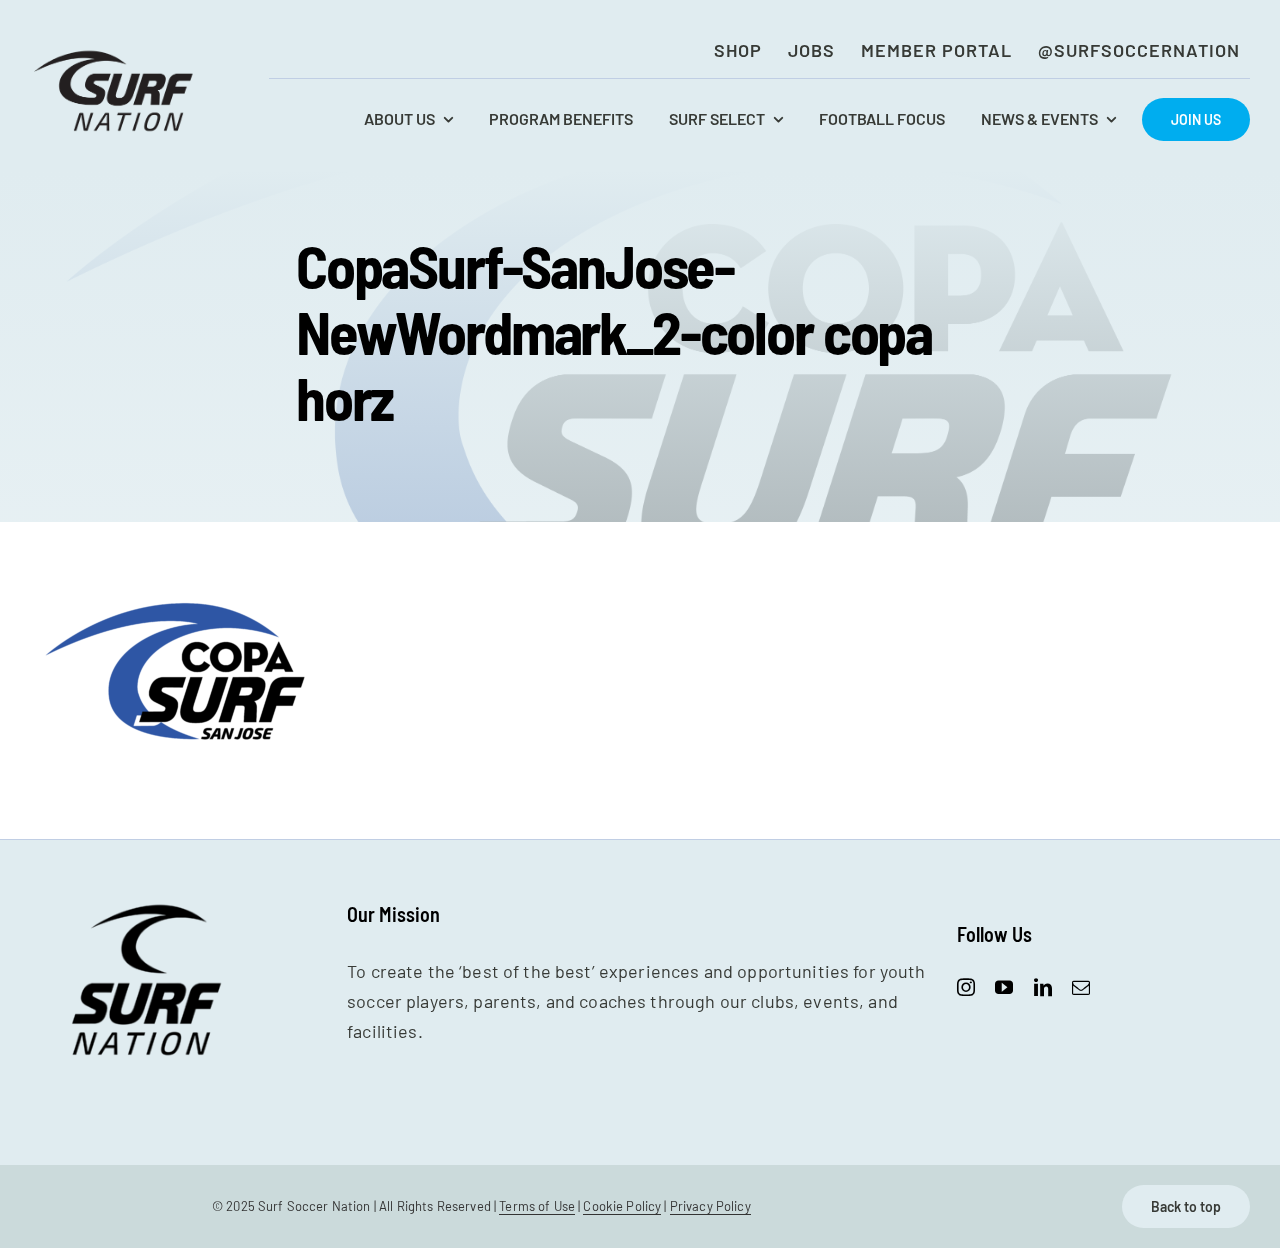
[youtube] (1004, 987)
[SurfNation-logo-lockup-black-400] (116, 56)
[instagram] (966, 987)
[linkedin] (1043, 987)
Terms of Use (537, 1206)
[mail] (1081, 987)
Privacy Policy (710, 1206)
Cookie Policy (622, 1206)
